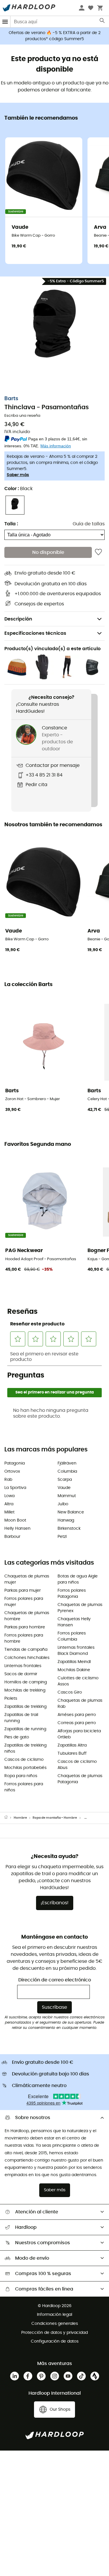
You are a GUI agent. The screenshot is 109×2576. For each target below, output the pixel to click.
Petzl (62, 1537)
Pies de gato (17, 1737)
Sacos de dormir (21, 1674)
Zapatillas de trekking (25, 1707)
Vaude (64, 1488)
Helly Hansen (17, 1529)
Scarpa (65, 1480)
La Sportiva (15, 1488)
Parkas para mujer (23, 1591)
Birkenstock (69, 1529)
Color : (18, 489)
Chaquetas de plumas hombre (27, 1616)
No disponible (48, 552)
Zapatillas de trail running (21, 1718)
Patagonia (15, 1463)
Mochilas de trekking (25, 1690)
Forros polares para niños (24, 1787)
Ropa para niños (21, 1776)
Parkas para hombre (25, 1627)
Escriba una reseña (22, 416)
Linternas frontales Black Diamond (76, 1651)
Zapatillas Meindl (74, 1662)
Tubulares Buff (72, 1754)
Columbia (67, 1472)
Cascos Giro (70, 1692)
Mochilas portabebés (25, 1768)
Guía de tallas (89, 524)
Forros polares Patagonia (72, 1594)
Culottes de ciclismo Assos (78, 1681)
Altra (9, 1504)
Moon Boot (15, 1520)
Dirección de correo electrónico (55, 1980)
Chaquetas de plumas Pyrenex (80, 1608)
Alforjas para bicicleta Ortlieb (79, 1734)
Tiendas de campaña (26, 1650)
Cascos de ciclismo (24, 1760)
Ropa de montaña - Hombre (55, 1818)
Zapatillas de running (25, 1729)
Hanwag (66, 1520)
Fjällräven (67, 1463)
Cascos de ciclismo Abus (77, 1765)
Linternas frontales (23, 1666)
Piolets (11, 1699)
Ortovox (12, 1472)
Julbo (63, 1504)
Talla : (11, 524)
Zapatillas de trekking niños (25, 1748)
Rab (8, 1480)
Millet (9, 1512)
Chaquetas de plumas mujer (27, 1579)
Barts (11, 399)
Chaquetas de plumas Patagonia (80, 1779)
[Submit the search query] (102, 22)
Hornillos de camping (26, 1682)
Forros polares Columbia (72, 1636)
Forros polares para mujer (24, 1602)
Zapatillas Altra (72, 1745)
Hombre (20, 1818)
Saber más (18, 475)
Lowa (9, 1496)
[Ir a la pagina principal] (9, 1818)
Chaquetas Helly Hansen (74, 1622)
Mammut (67, 1496)
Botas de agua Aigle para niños (78, 1579)
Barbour (12, 1537)
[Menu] (5, 22)
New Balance (71, 1512)
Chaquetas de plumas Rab (80, 1704)
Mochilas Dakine (74, 1670)
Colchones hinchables (27, 1658)
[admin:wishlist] (98, 552)
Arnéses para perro (77, 1715)
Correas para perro (77, 1723)
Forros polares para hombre (24, 1638)
